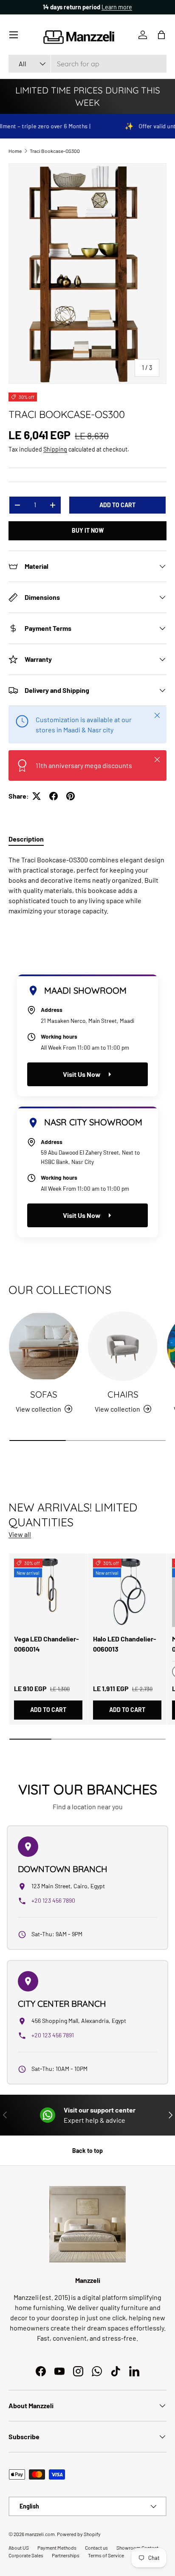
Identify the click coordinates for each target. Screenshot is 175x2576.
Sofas (44, 1394)
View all (20, 1534)
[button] (161, 35)
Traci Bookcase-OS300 (55, 151)
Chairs (123, 1394)
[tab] (26, 839)
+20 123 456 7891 (53, 2035)
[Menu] (14, 35)
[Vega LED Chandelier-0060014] (48, 1593)
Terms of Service (106, 2555)
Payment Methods (57, 2548)
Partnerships (66, 2555)
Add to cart (117, 505)
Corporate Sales (26, 2555)
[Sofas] (44, 1346)
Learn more (119, 7)
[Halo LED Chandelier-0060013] (127, 1593)
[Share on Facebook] (54, 796)
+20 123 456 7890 (53, 1900)
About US (19, 2548)
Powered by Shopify (79, 2534)
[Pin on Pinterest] (71, 796)
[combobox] (87, 64)
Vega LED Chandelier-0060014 (47, 1644)
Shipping (55, 449)
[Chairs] (123, 1346)
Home (15, 151)
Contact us (96, 2548)
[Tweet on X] (37, 796)
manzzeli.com (40, 2534)
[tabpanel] (87, 885)
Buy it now (88, 530)
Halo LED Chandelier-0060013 (125, 1644)
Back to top (87, 2151)
